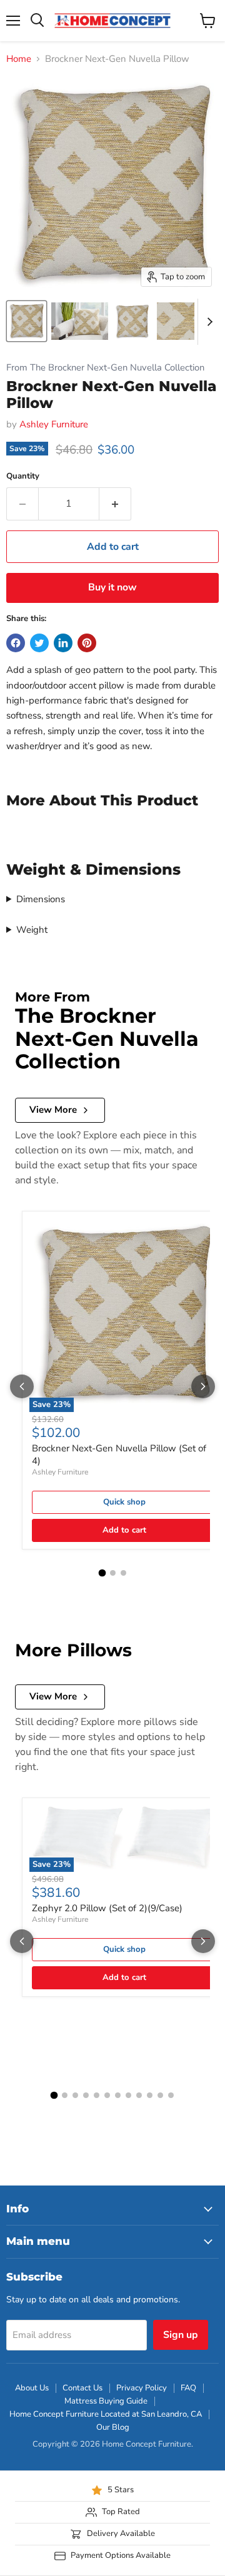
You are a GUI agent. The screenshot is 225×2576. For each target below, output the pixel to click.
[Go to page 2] (113, 1573)
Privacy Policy (142, 2388)
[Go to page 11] (160, 2095)
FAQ (188, 2388)
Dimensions (41, 899)
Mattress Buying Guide (106, 2401)
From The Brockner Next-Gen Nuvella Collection (105, 368)
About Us (32, 2388)
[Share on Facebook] (16, 643)
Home (19, 59)
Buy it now (112, 587)
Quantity (23, 476)
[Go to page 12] (171, 2095)
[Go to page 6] (107, 2095)
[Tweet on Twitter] (39, 643)
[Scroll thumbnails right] (207, 322)
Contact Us (82, 2388)
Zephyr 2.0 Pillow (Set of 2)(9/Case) (107, 1908)
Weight (32, 930)
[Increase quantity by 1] (115, 504)
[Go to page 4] (86, 2095)
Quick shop (124, 1502)
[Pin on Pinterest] (87, 643)
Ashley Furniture (54, 424)
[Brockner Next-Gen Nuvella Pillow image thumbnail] (27, 321)
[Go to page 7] (118, 2095)
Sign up (181, 2335)
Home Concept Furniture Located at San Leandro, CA (106, 2414)
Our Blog (113, 2427)
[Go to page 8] (128, 2095)
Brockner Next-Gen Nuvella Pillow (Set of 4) (119, 1455)
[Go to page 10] (150, 2095)
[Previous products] (22, 1386)
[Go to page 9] (139, 2095)
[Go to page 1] (102, 1573)
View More (53, 1110)
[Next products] (203, 1386)
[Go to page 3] (123, 1573)
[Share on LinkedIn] (63, 643)
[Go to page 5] (97, 2095)
